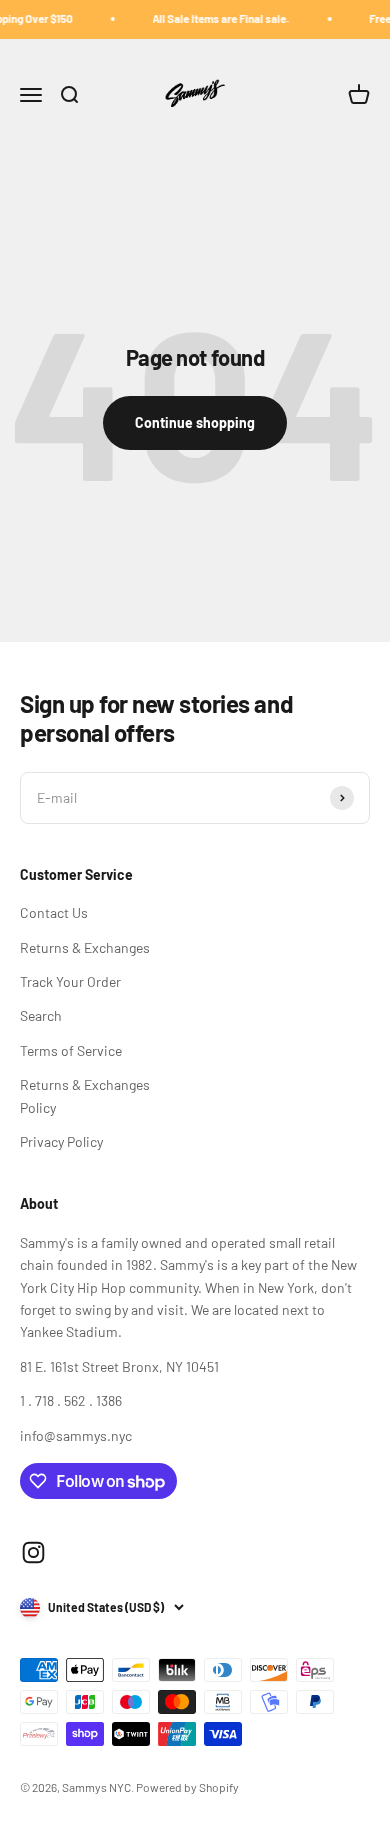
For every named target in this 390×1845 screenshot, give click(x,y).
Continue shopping (195, 422)
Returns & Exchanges (85, 947)
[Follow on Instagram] (33, 1552)
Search (41, 1015)
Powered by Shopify (187, 1787)
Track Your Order (70, 981)
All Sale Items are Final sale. (215, 18)
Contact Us (54, 912)
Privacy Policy (61, 1141)
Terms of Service (71, 1050)
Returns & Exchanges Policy (85, 1095)
